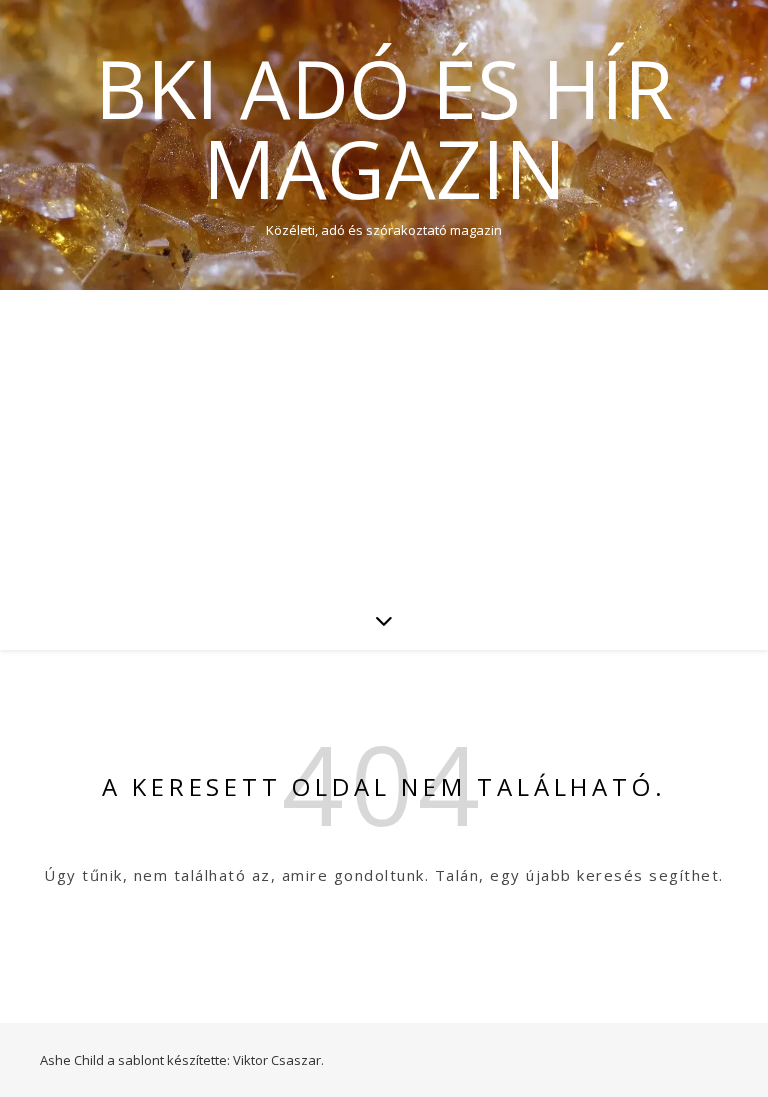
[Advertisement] (384, 440)
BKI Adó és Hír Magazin (384, 128)
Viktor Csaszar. (278, 1060)
